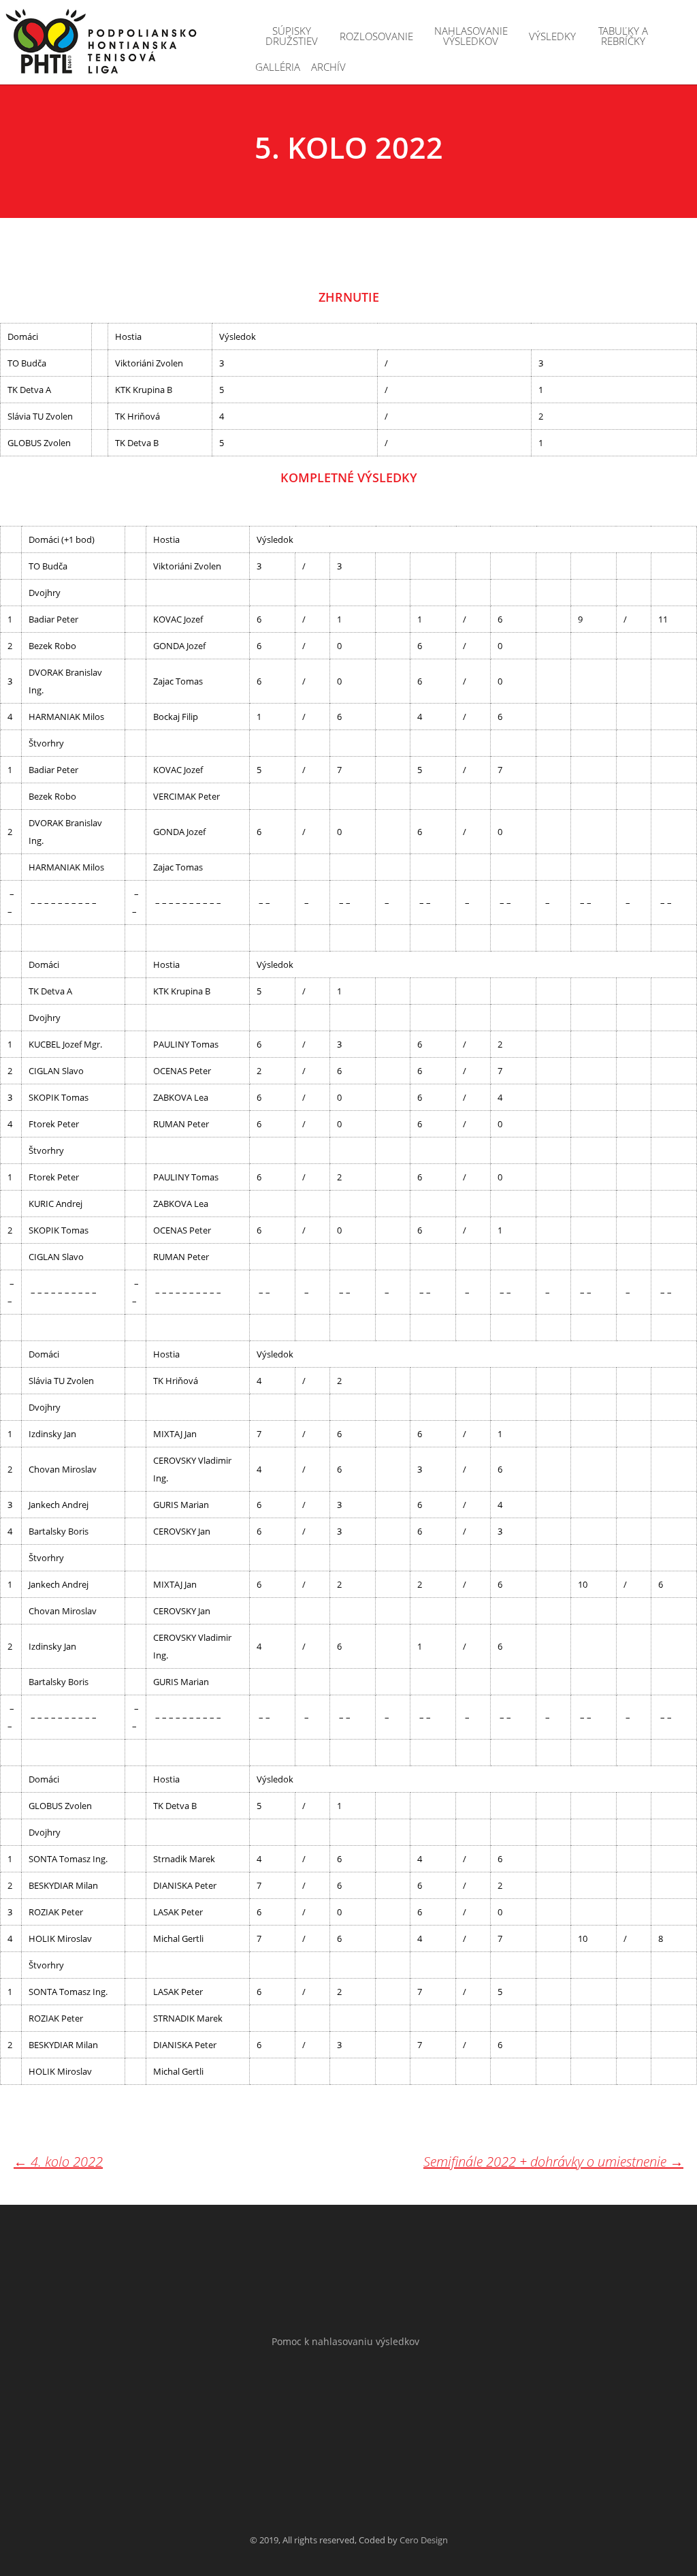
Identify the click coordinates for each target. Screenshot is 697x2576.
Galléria (278, 67)
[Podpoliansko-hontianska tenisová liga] (102, 43)
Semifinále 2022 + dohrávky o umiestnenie (553, 2162)
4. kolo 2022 (58, 2162)
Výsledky (552, 36)
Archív (328, 67)
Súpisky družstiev (292, 36)
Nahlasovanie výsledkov (471, 36)
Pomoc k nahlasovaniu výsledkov (345, 2341)
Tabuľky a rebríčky (623, 36)
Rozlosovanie (376, 36)
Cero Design (424, 2540)
